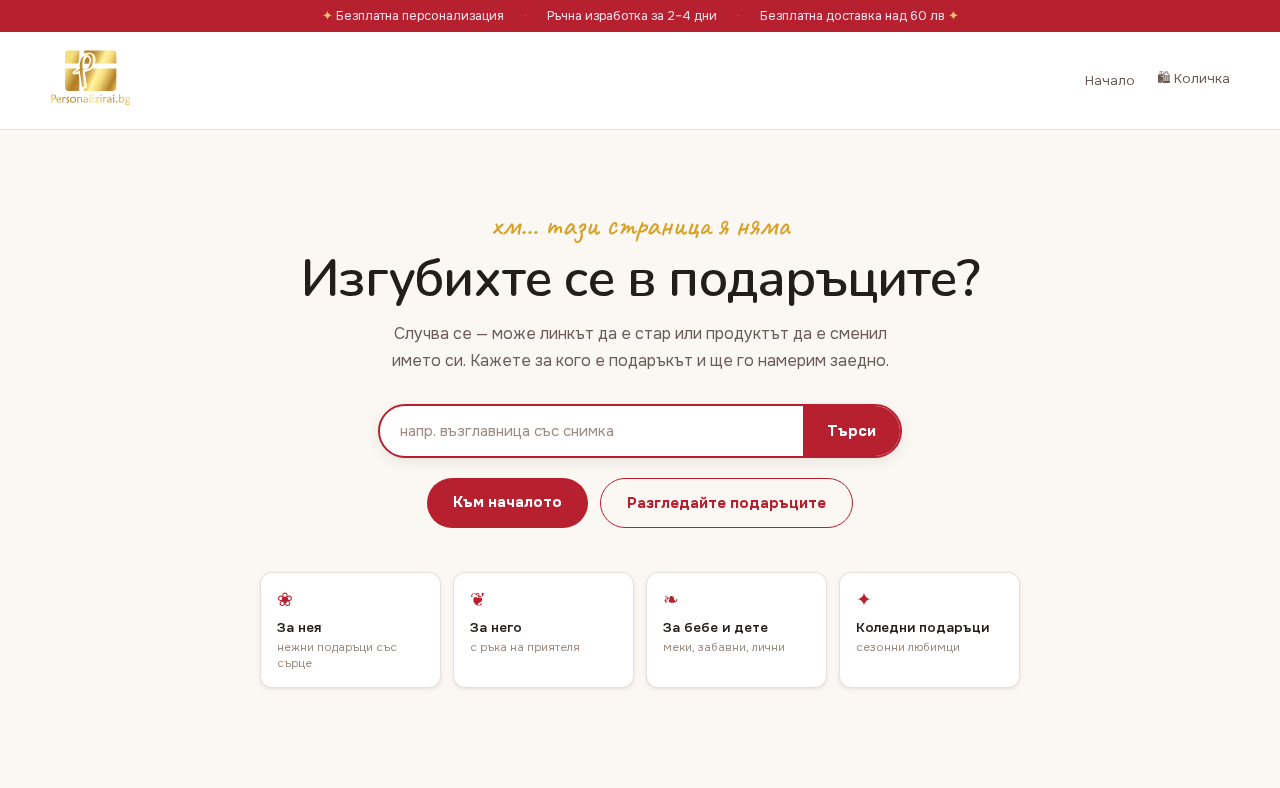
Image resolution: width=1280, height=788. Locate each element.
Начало (1110, 80)
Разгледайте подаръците (726, 503)
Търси (851, 431)
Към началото (507, 502)
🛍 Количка (1193, 78)
